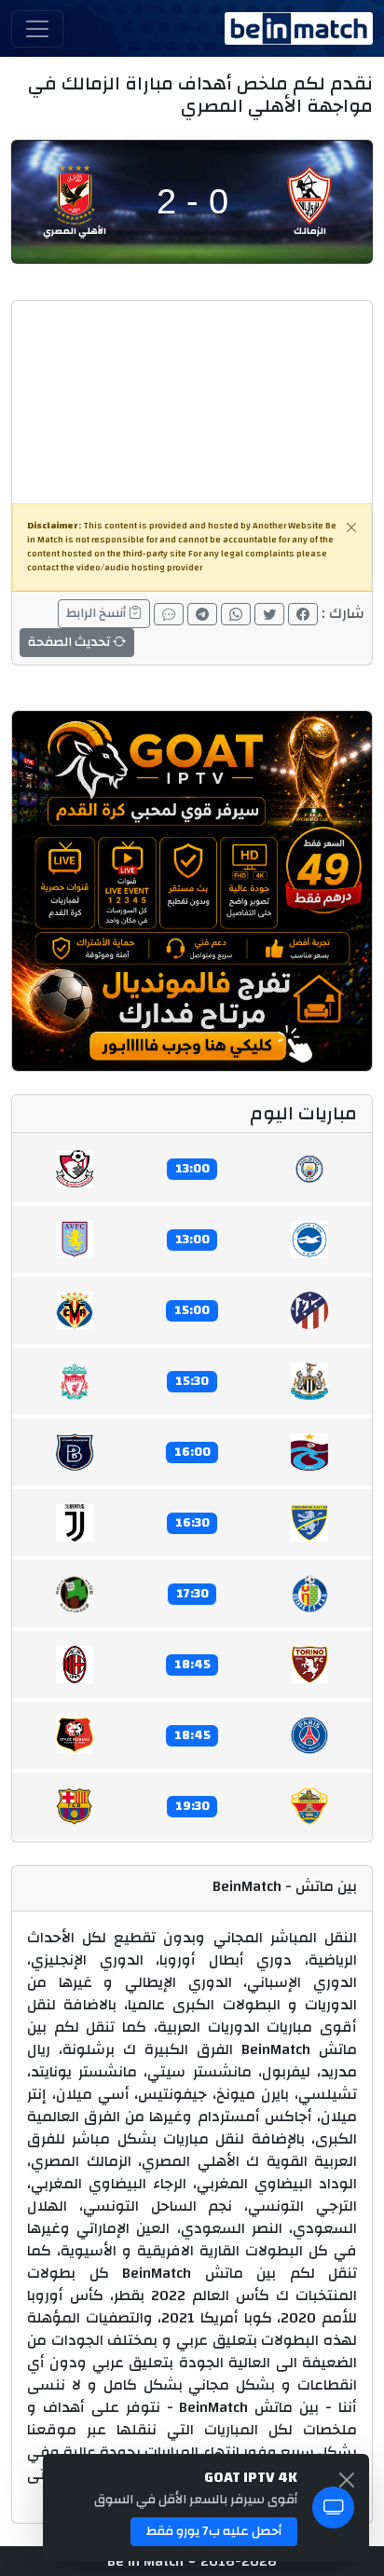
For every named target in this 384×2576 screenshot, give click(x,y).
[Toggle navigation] (37, 29)
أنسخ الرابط (97, 613)
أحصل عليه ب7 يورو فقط (214, 2531)
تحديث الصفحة (70, 642)
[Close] (351, 528)
